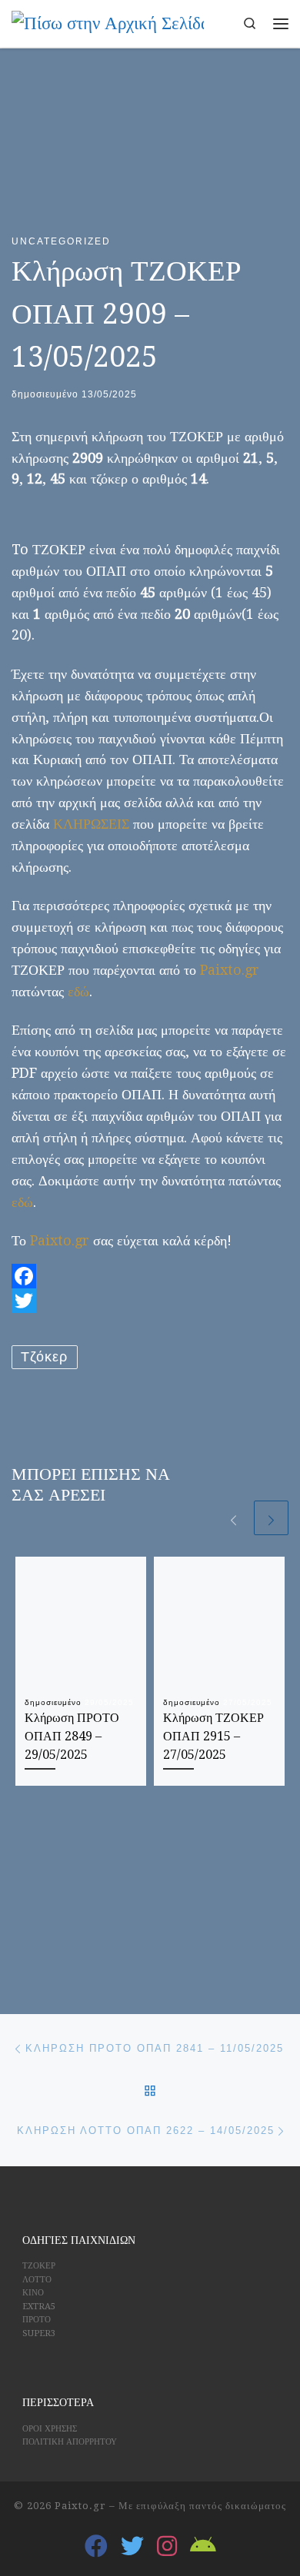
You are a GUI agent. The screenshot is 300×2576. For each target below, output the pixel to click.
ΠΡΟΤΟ (37, 2320)
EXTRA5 (39, 2307)
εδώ (78, 991)
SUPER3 (39, 2333)
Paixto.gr (230, 970)
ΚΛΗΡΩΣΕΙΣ (91, 824)
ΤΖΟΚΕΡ (39, 2266)
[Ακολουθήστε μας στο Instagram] (167, 2546)
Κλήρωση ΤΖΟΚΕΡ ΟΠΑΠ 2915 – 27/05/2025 (213, 1737)
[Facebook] (150, 1276)
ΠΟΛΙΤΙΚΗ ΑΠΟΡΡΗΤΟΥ (70, 2442)
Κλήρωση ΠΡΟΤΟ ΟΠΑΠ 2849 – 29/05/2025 (72, 1737)
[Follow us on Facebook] (96, 2546)
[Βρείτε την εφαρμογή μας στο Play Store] (203, 2546)
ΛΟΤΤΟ (37, 2280)
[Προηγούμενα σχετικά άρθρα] (233, 1518)
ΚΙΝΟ (33, 2293)
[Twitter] (150, 1301)
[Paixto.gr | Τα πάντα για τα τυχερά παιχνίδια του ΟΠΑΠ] (108, 22)
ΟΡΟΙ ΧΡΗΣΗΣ (50, 2429)
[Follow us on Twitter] (132, 2546)
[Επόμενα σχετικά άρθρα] (271, 1518)
